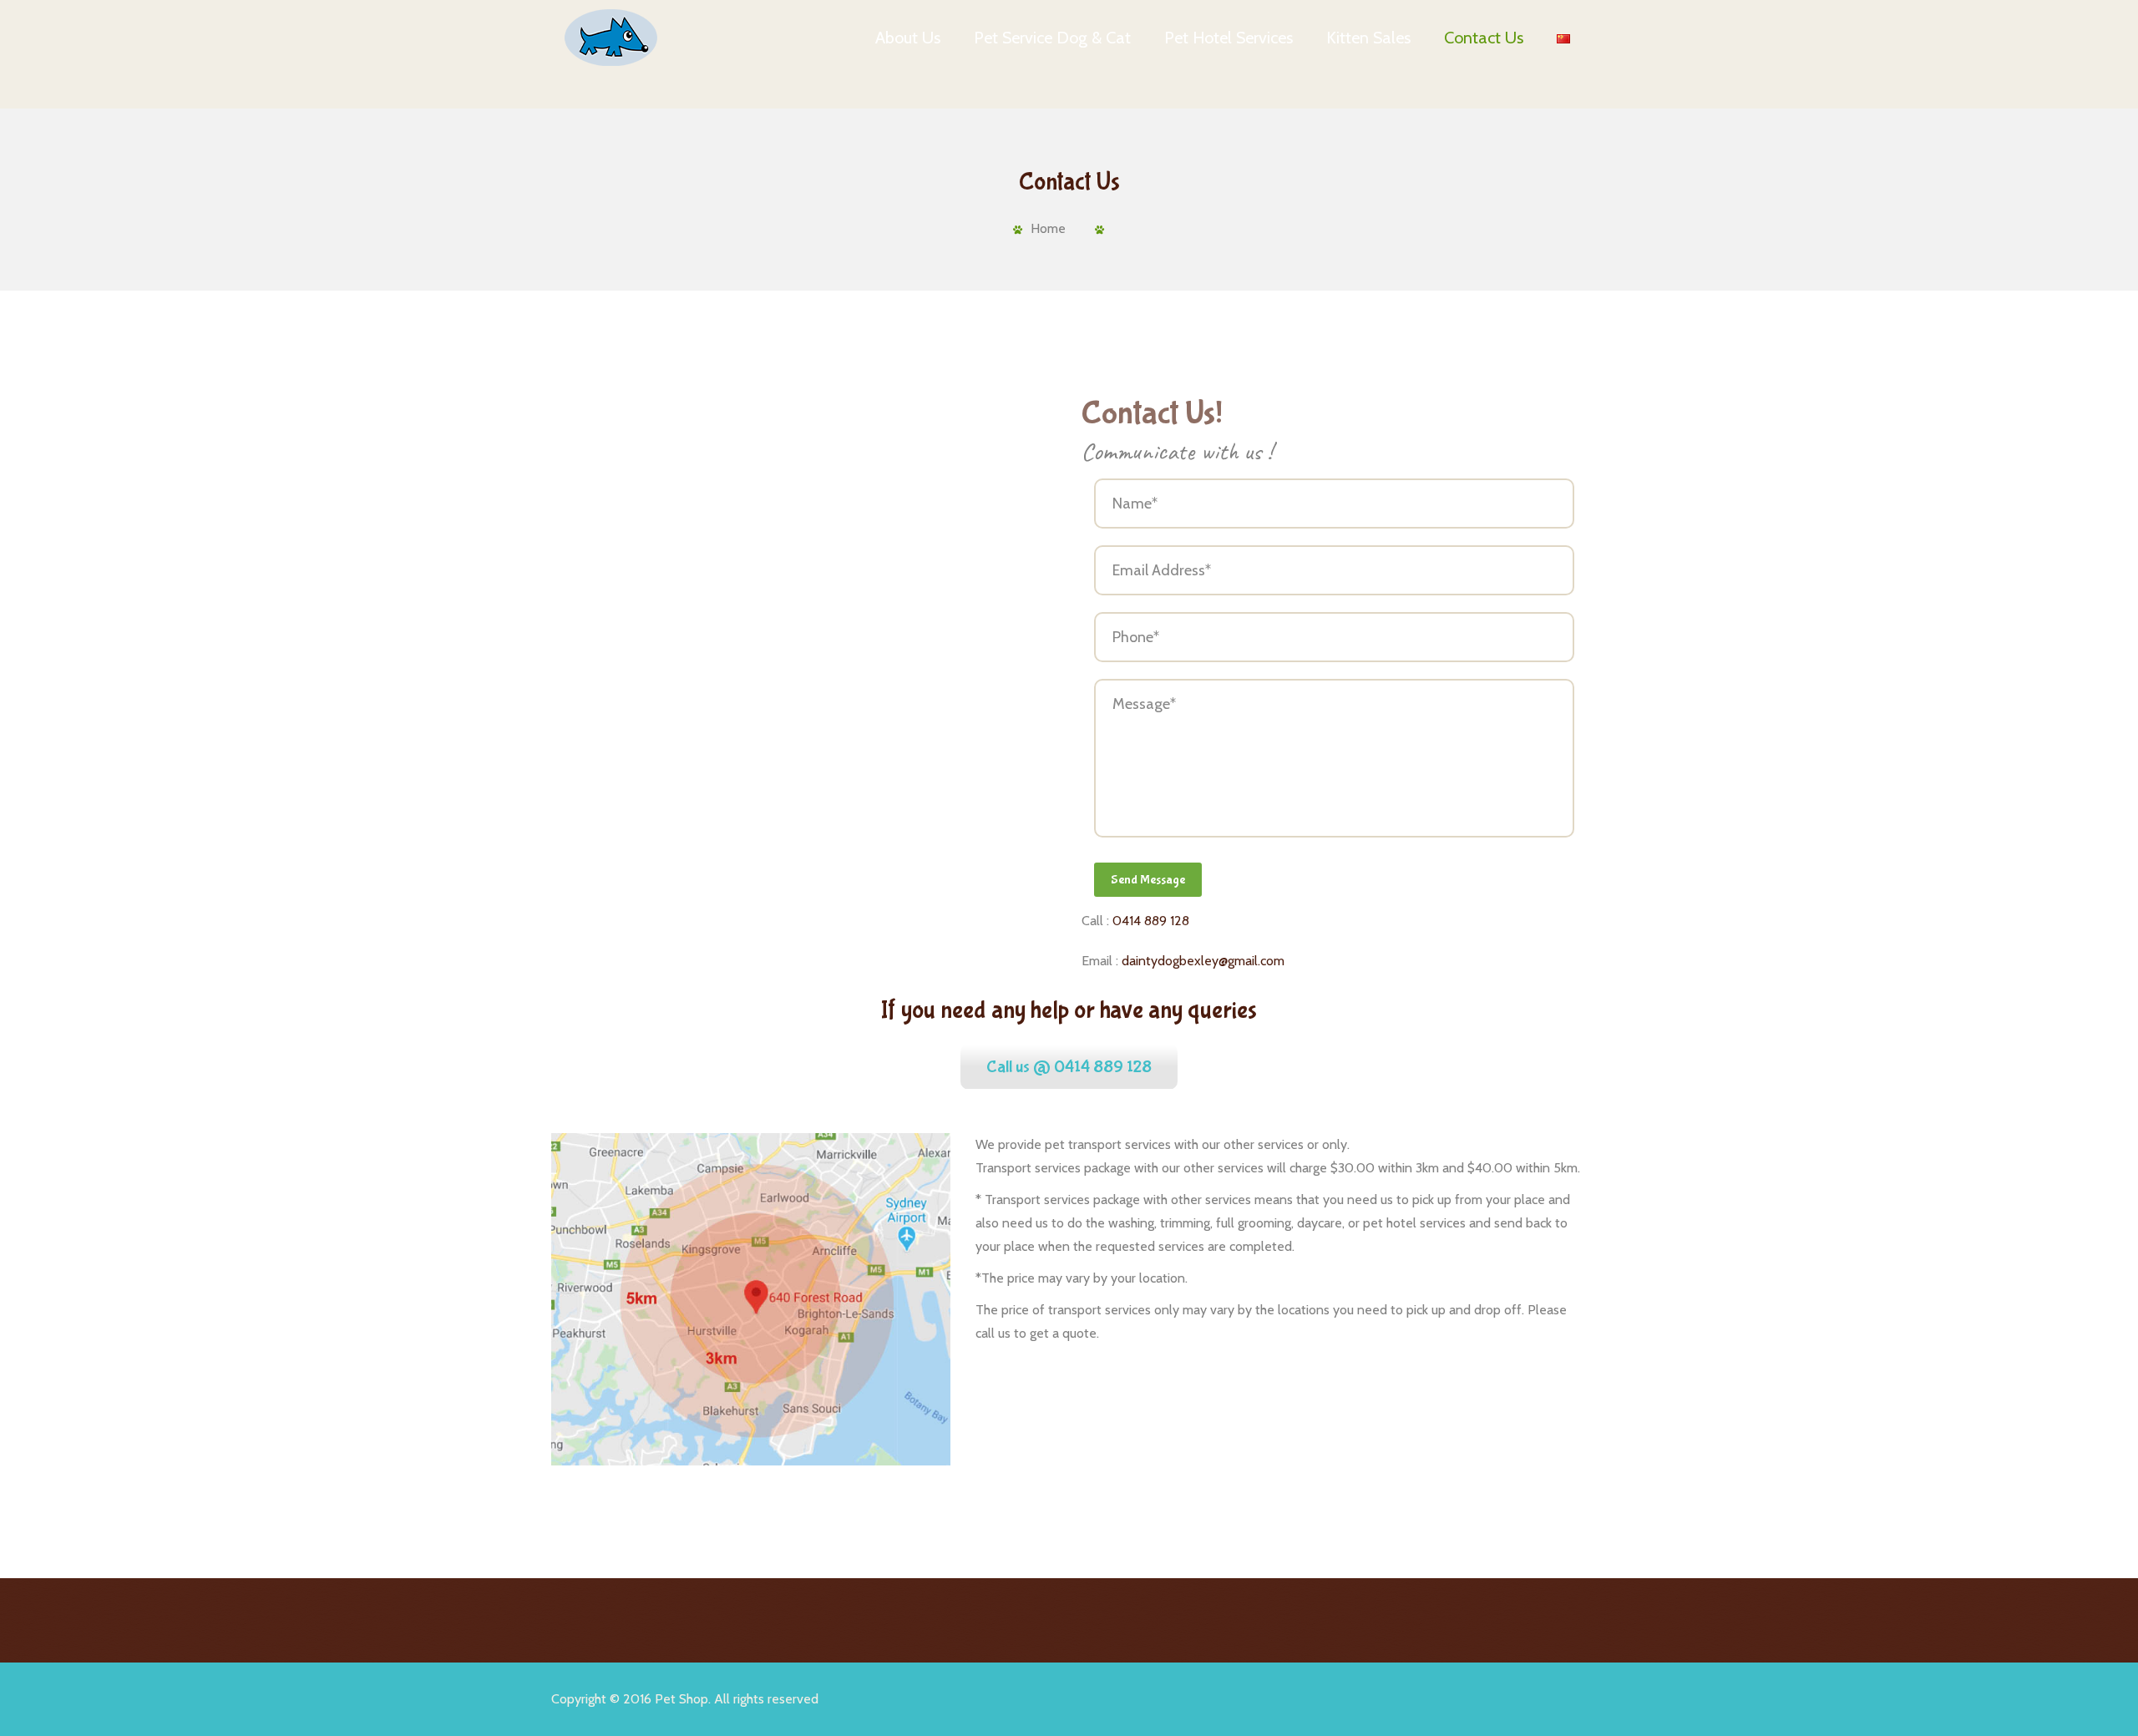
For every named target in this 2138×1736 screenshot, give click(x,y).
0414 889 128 (1151, 921)
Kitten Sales (1368, 38)
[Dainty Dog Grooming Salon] (610, 38)
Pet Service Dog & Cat (1052, 38)
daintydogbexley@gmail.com (1203, 961)
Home (1048, 228)
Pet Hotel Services (1229, 38)
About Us (908, 38)
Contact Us (1484, 38)
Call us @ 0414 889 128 (1069, 1067)
